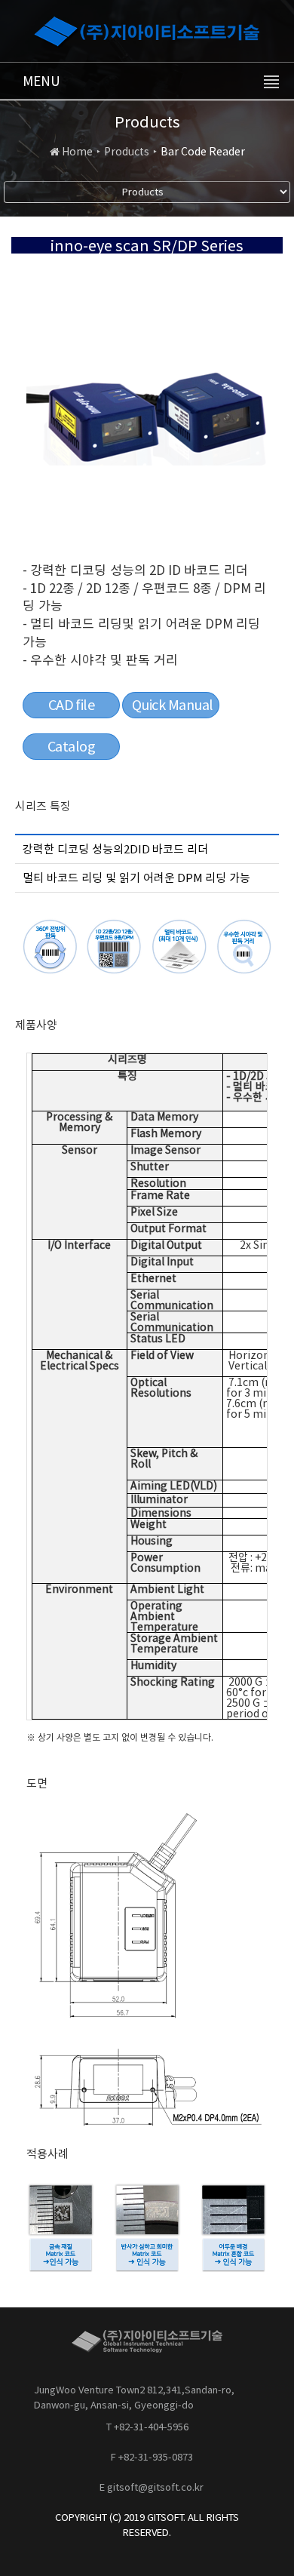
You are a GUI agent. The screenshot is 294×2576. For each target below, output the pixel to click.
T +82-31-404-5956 (147, 2427)
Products (127, 152)
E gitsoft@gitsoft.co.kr (152, 2487)
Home (77, 152)
